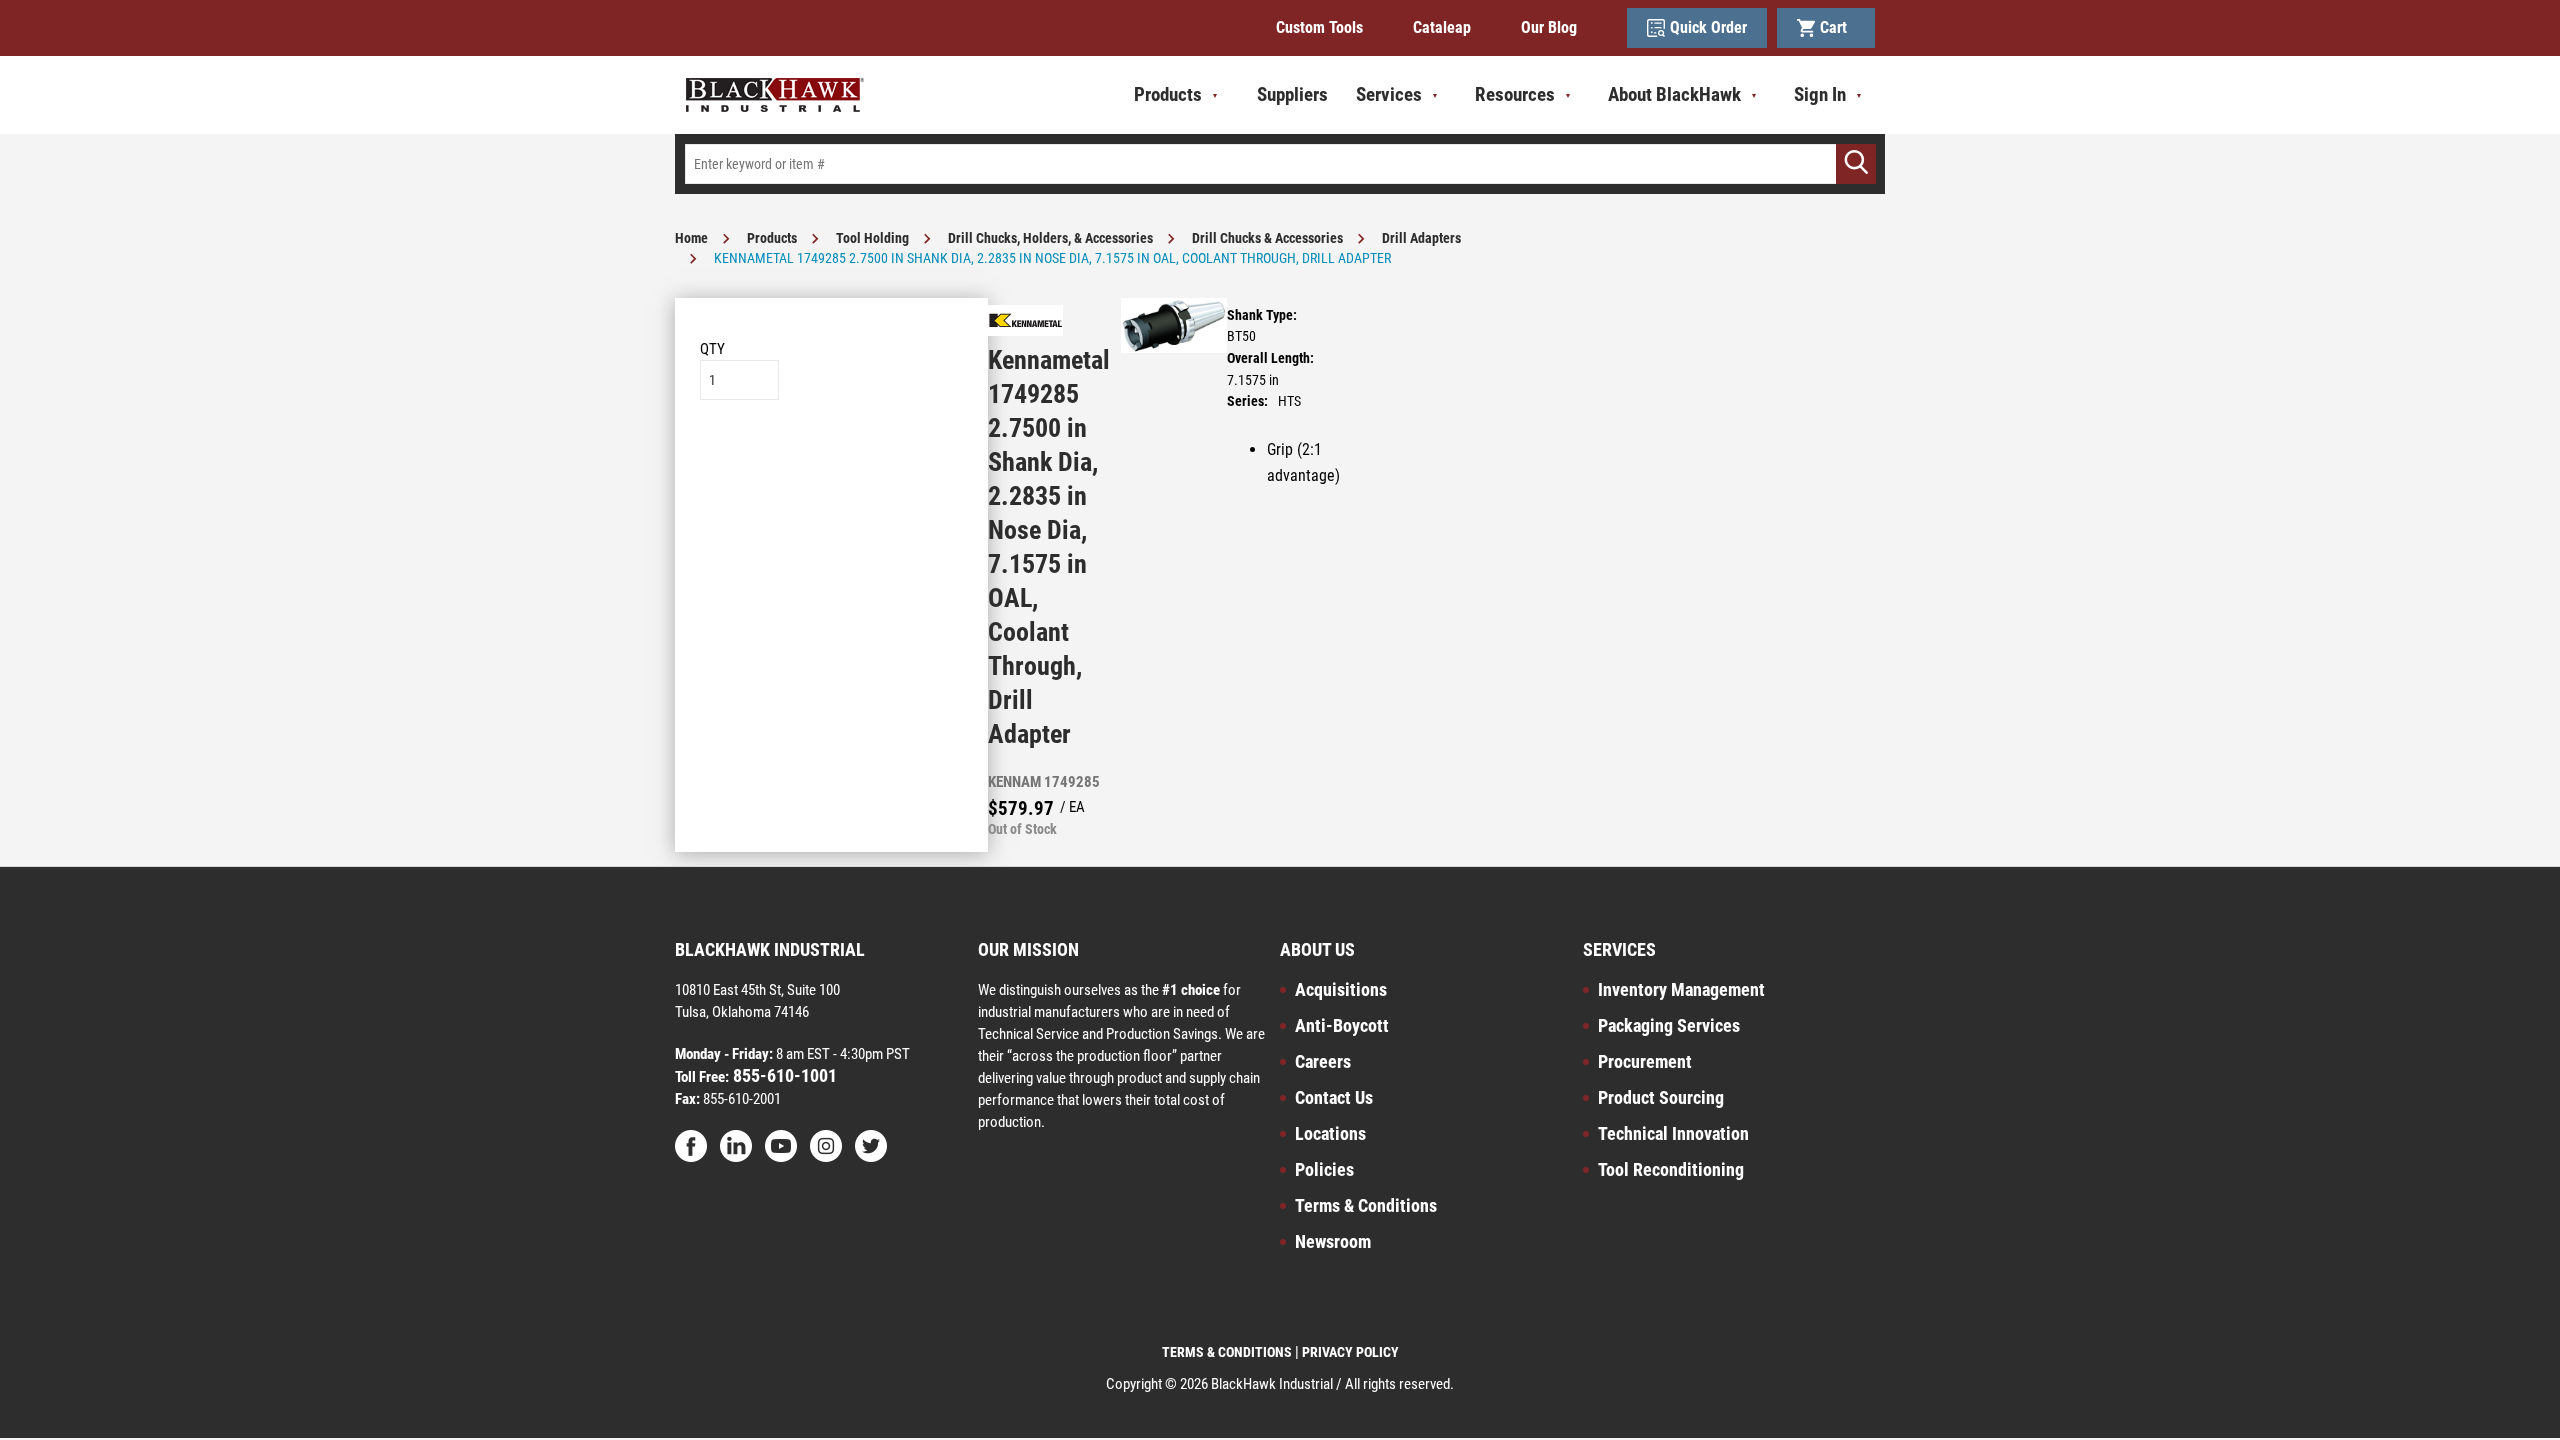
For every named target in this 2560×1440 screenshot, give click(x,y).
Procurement (1645, 1061)
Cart (1837, 27)
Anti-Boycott (1342, 1025)
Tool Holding (872, 238)
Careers (1323, 1061)
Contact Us (1334, 1097)
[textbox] (1280, 164)
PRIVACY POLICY (1350, 1352)
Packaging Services (1669, 1025)
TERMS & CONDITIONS (1227, 1352)
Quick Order (1708, 27)
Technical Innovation (1673, 1133)
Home (691, 238)
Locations (1330, 1133)
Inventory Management (1681, 989)
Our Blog (1549, 27)
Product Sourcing (1661, 1097)
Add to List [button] (831, 460)
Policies (1324, 1169)
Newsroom (1333, 1241)
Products (772, 238)
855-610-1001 (783, 1075)
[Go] (1856, 164)
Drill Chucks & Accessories (1267, 238)
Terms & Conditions (1366, 1205)
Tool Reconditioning (1671, 1169)
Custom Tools (1319, 27)
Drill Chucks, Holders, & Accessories (1050, 238)
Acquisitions (1341, 989)
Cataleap (1442, 27)
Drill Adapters (1421, 238)
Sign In (1820, 94)
